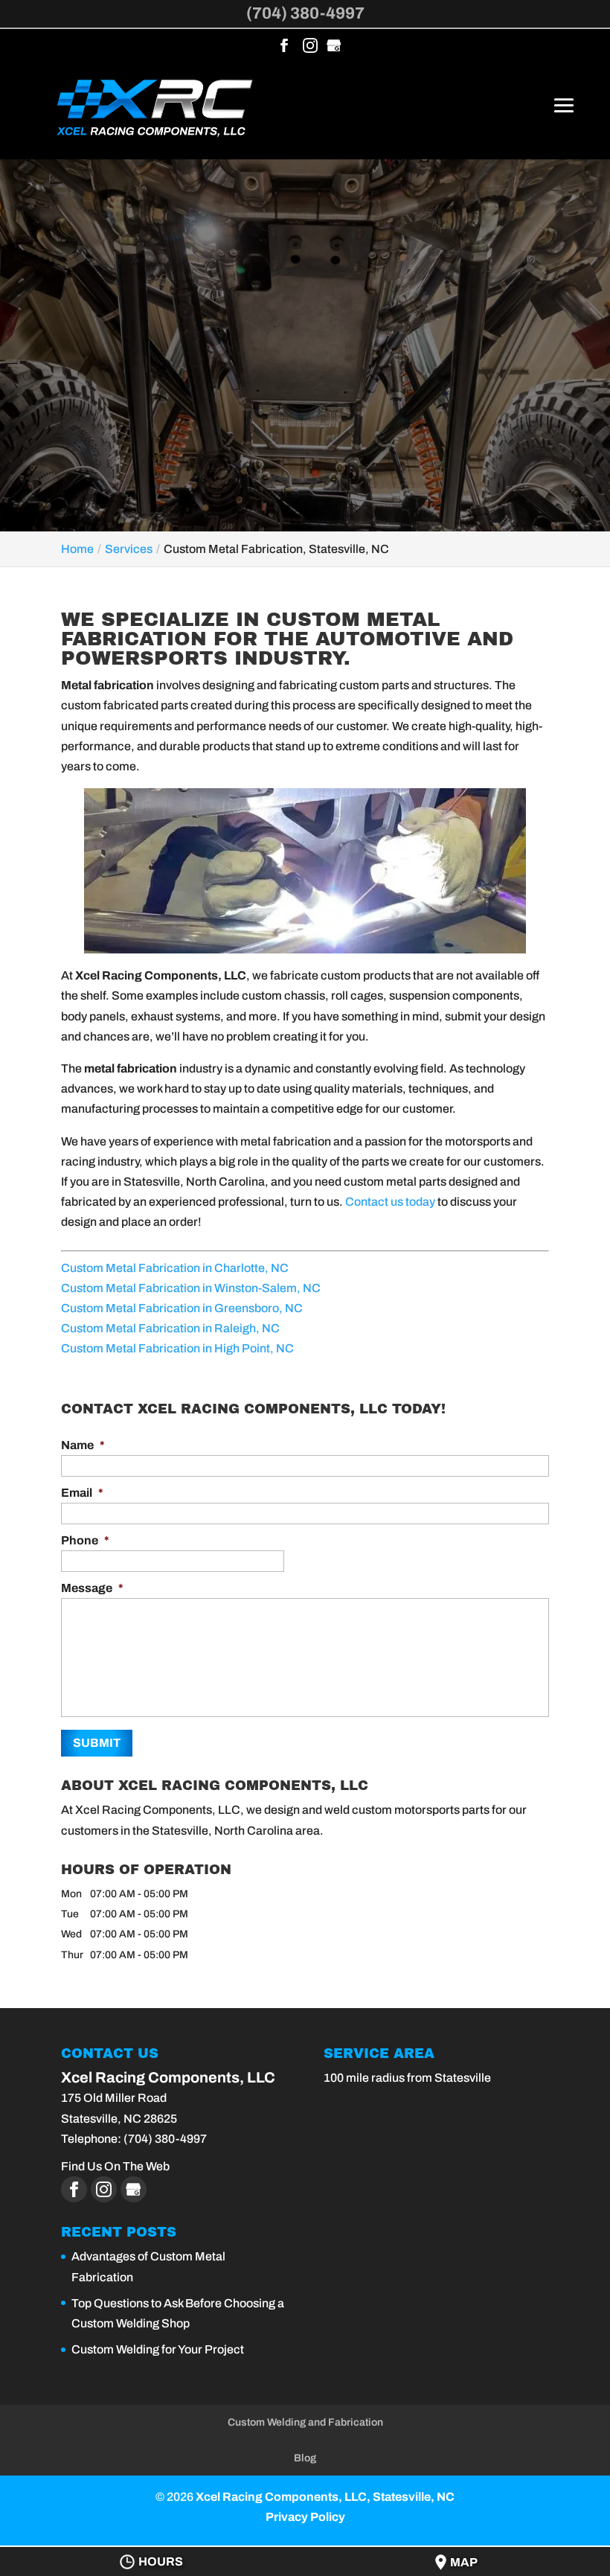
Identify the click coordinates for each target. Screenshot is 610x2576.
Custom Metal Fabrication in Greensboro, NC (182, 1308)
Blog (305, 2458)
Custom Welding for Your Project (158, 2349)
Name (83, 1445)
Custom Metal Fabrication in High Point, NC (177, 1348)
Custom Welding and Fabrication (305, 2422)
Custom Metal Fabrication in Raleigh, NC (170, 1328)
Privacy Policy (305, 2517)
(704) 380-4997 (305, 13)
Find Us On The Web (115, 2166)
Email (82, 1493)
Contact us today (390, 1202)
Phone (85, 1540)
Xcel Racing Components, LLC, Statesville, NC (325, 2497)
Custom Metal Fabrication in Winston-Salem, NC (191, 1288)
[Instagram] (310, 47)
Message (92, 1588)
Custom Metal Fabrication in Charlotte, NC (175, 1268)
